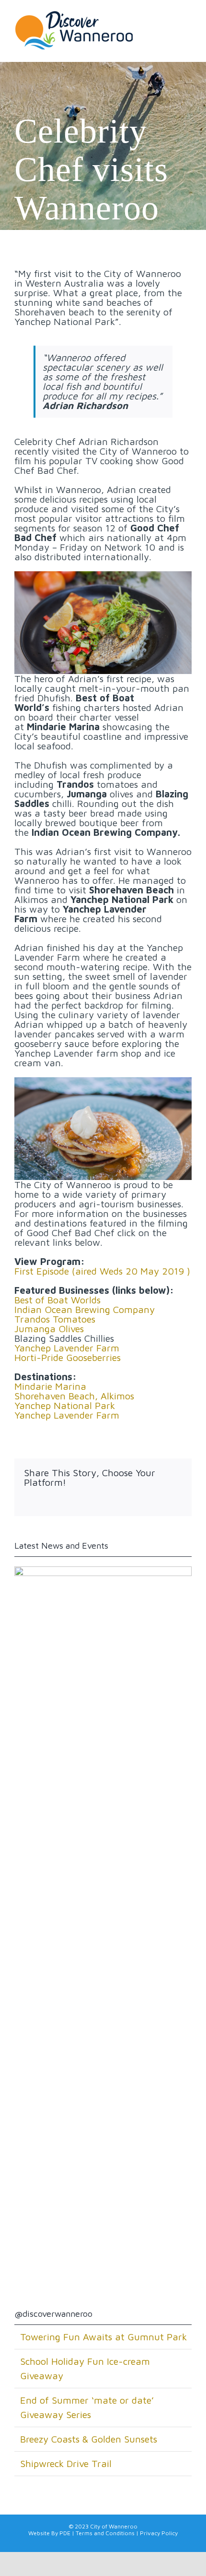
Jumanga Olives (49, 1329)
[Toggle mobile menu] (186, 26)
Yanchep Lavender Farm (67, 1348)
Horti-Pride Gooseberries (68, 1357)
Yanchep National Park (65, 1405)
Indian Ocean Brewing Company (85, 1309)
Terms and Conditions (105, 2533)
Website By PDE (49, 2533)
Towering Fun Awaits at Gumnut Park (103, 2337)
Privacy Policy (159, 2533)
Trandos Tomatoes (55, 1319)
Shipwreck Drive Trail (66, 2463)
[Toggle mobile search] (167, 26)
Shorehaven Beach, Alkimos (74, 1396)
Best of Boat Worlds (57, 1300)
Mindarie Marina (50, 1386)
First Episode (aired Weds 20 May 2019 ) (102, 1271)
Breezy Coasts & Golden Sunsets (89, 2439)
